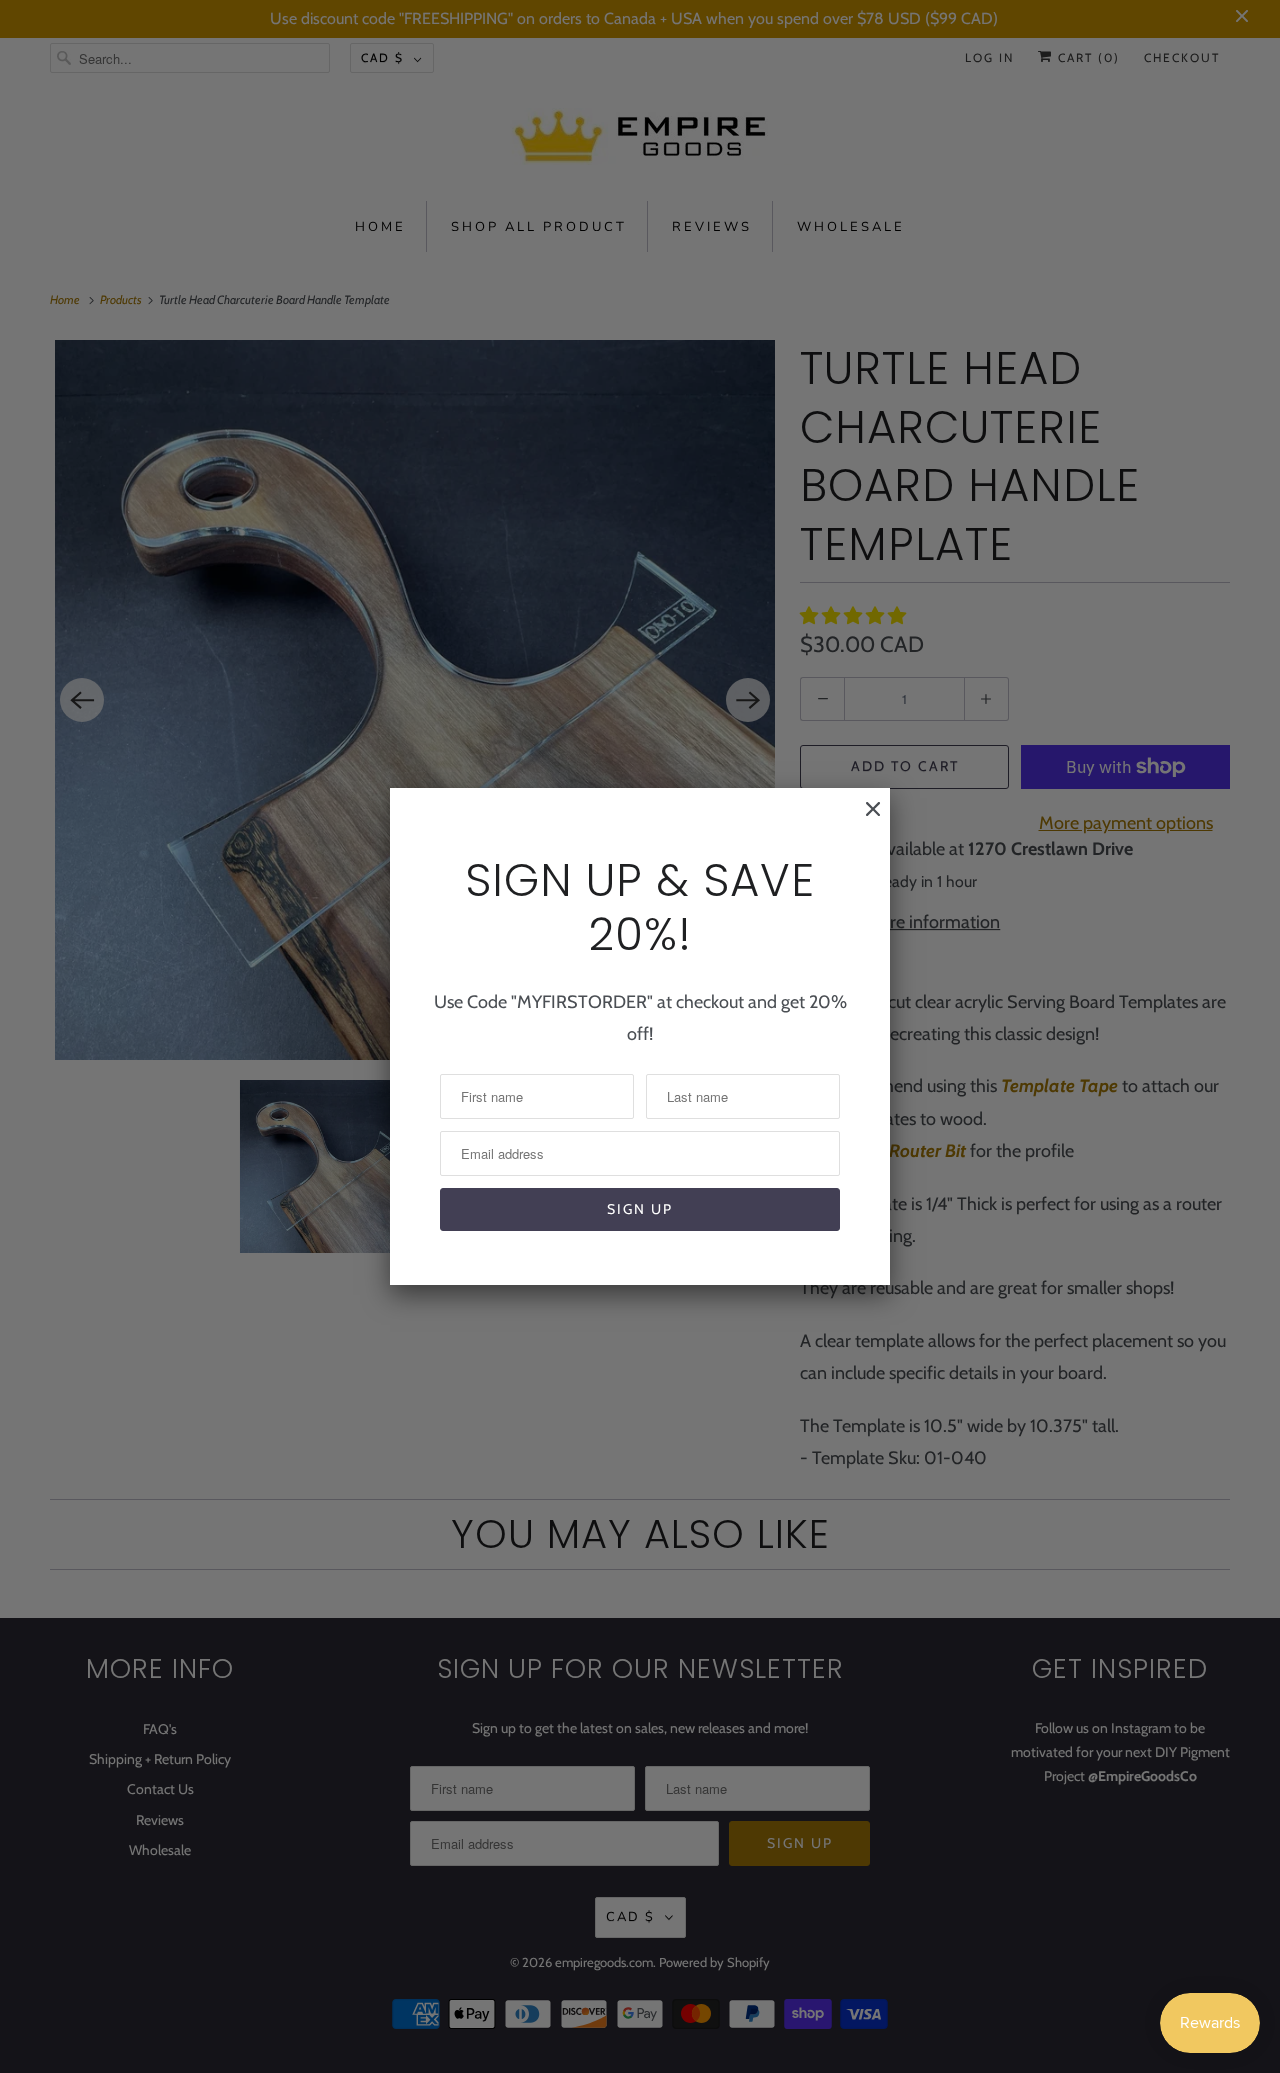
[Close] (863, 819)
